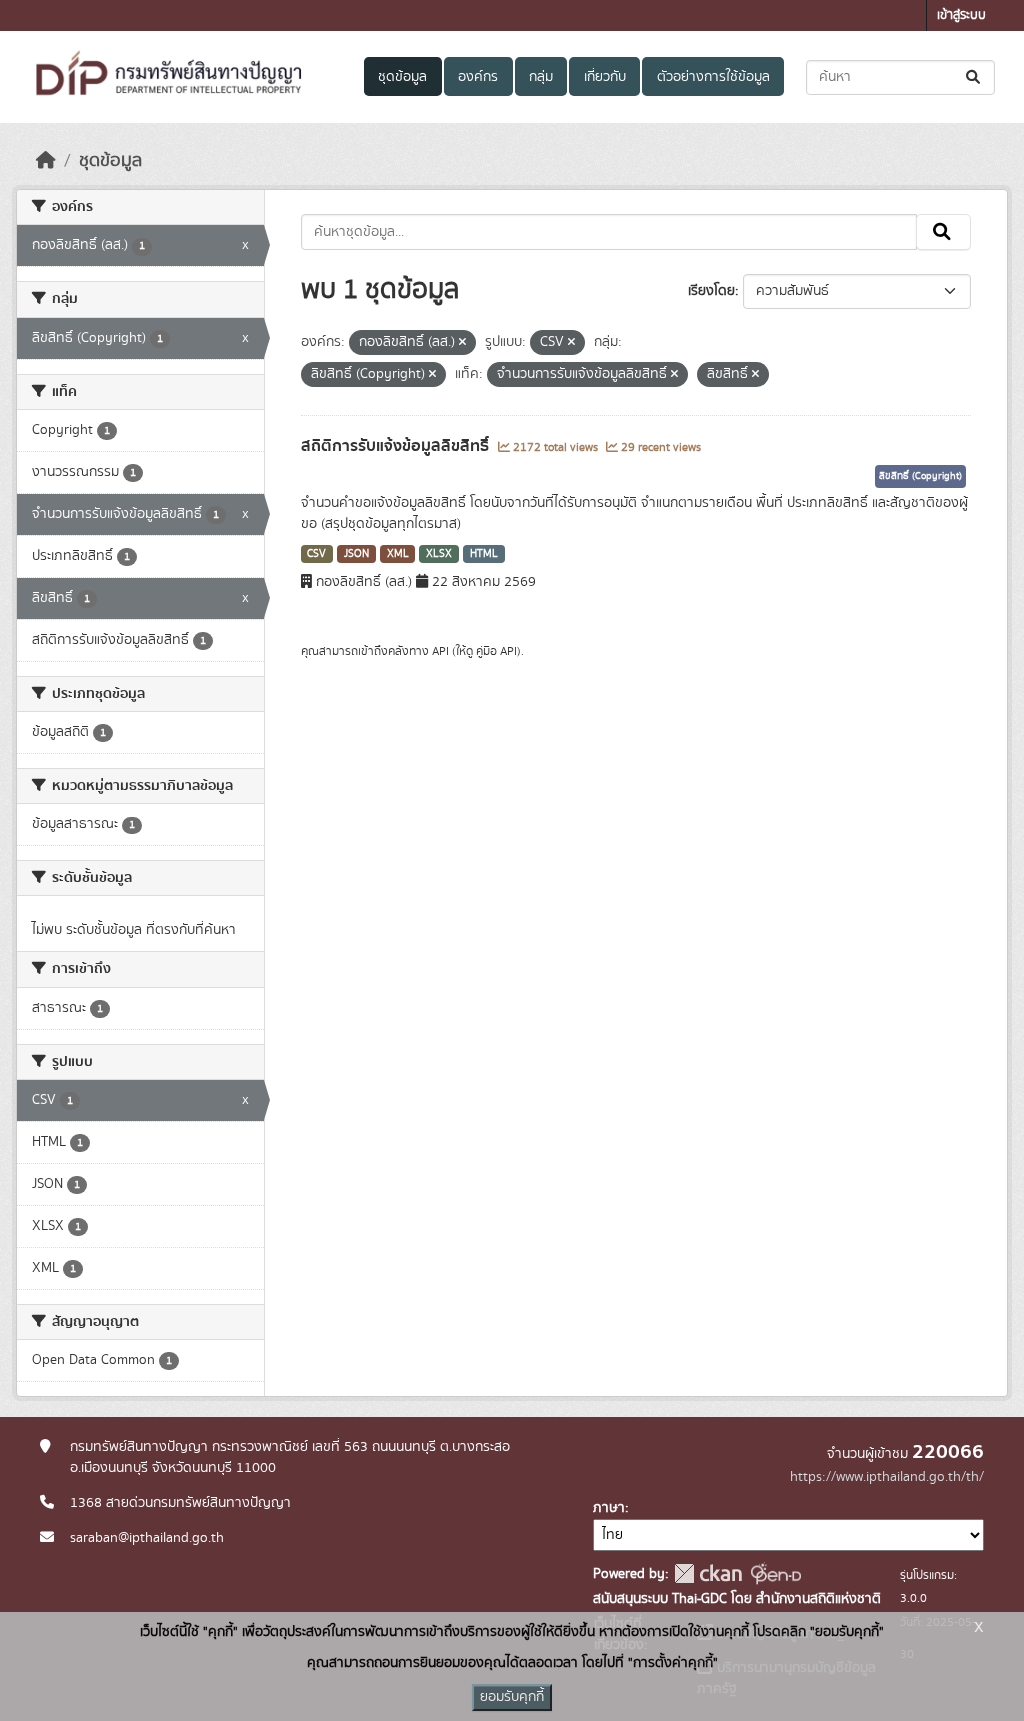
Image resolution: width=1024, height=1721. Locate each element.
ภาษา (609, 1508)
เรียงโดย (711, 291)
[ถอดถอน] (462, 343)
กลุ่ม (541, 77)
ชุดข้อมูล (402, 77)
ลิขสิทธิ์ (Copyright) (920, 476)
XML (398, 554)
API (440, 651)
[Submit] (974, 77)
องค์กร (478, 77)
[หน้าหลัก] (46, 161)
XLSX (439, 554)
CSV (316, 554)
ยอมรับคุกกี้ (512, 1697)
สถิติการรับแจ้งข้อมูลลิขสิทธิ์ (397, 446)
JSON (356, 554)
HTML (484, 554)
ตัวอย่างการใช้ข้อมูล (713, 77)
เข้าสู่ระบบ (961, 15)
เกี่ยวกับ (605, 77)
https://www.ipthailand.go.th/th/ (887, 1477)
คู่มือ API (496, 651)
